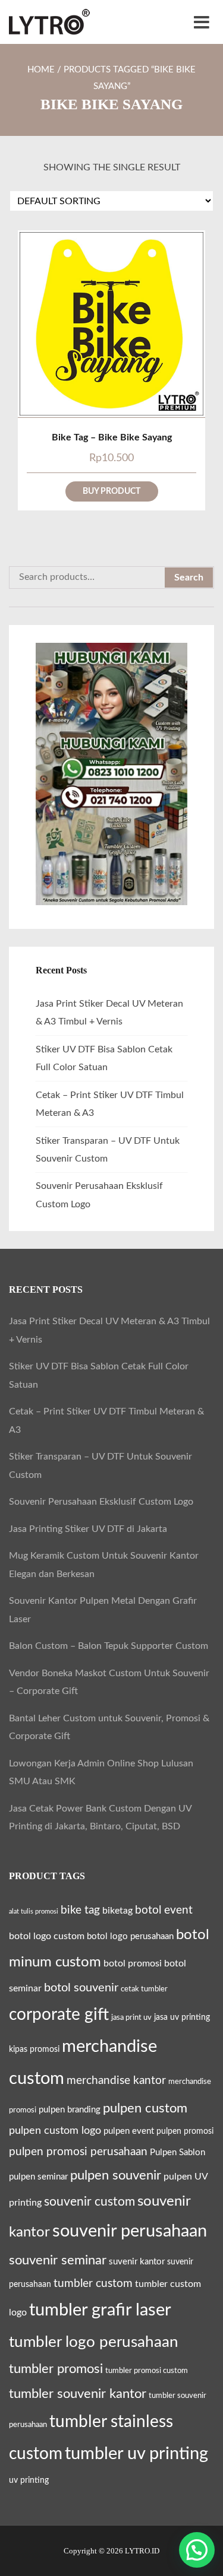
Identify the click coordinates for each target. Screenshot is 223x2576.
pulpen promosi (185, 2131)
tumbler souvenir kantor (78, 2394)
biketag (117, 1911)
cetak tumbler (144, 1989)
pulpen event (129, 2131)
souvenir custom (89, 2202)
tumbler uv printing (136, 2454)
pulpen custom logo (55, 2131)
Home (41, 70)
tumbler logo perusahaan (94, 2342)
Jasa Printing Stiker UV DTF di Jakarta (88, 1529)
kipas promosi (34, 2050)
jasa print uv (131, 2017)
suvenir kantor (137, 2262)
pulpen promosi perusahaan (78, 2152)
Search (189, 578)
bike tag (80, 1910)
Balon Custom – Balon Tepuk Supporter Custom (109, 1646)
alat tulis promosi (34, 1912)
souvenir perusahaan (130, 2231)
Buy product (111, 491)
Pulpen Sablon (178, 2153)
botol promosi (133, 1963)
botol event (164, 1910)
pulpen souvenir (116, 2175)
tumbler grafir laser (100, 2310)
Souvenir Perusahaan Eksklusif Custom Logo (101, 1502)
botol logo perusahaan (130, 1936)
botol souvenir (81, 1988)
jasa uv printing (182, 2017)
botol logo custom (47, 1936)
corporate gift (59, 2015)
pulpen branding (70, 2110)
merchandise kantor (116, 2080)
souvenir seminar (58, 2261)
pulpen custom (145, 2108)
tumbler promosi (56, 2369)
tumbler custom (93, 2283)
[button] (197, 2550)
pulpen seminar (38, 2177)
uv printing (29, 2480)
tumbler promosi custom (147, 2371)
